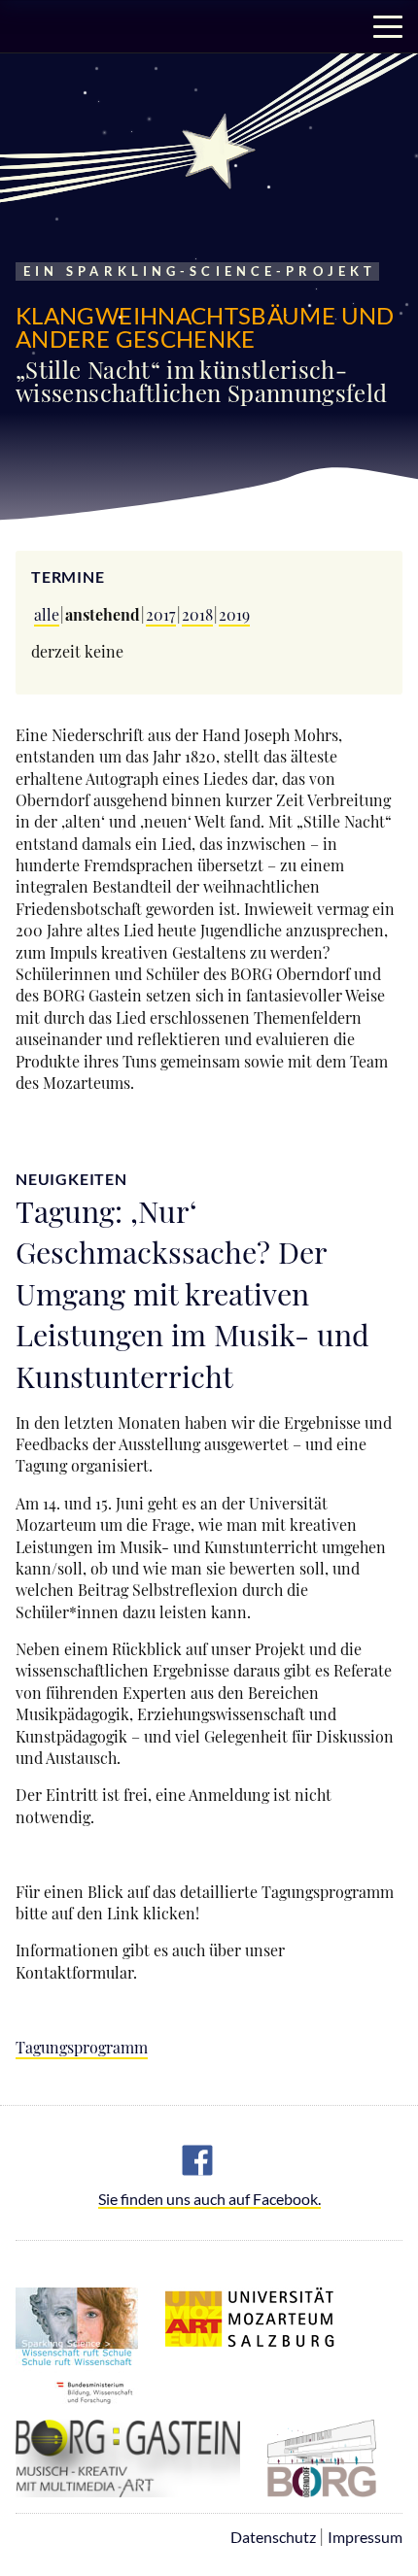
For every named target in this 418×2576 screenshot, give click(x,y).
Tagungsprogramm (82, 2047)
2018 (197, 614)
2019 (234, 614)
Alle (47, 614)
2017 (161, 614)
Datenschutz (273, 2537)
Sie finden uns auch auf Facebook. (209, 2200)
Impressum (365, 2537)
